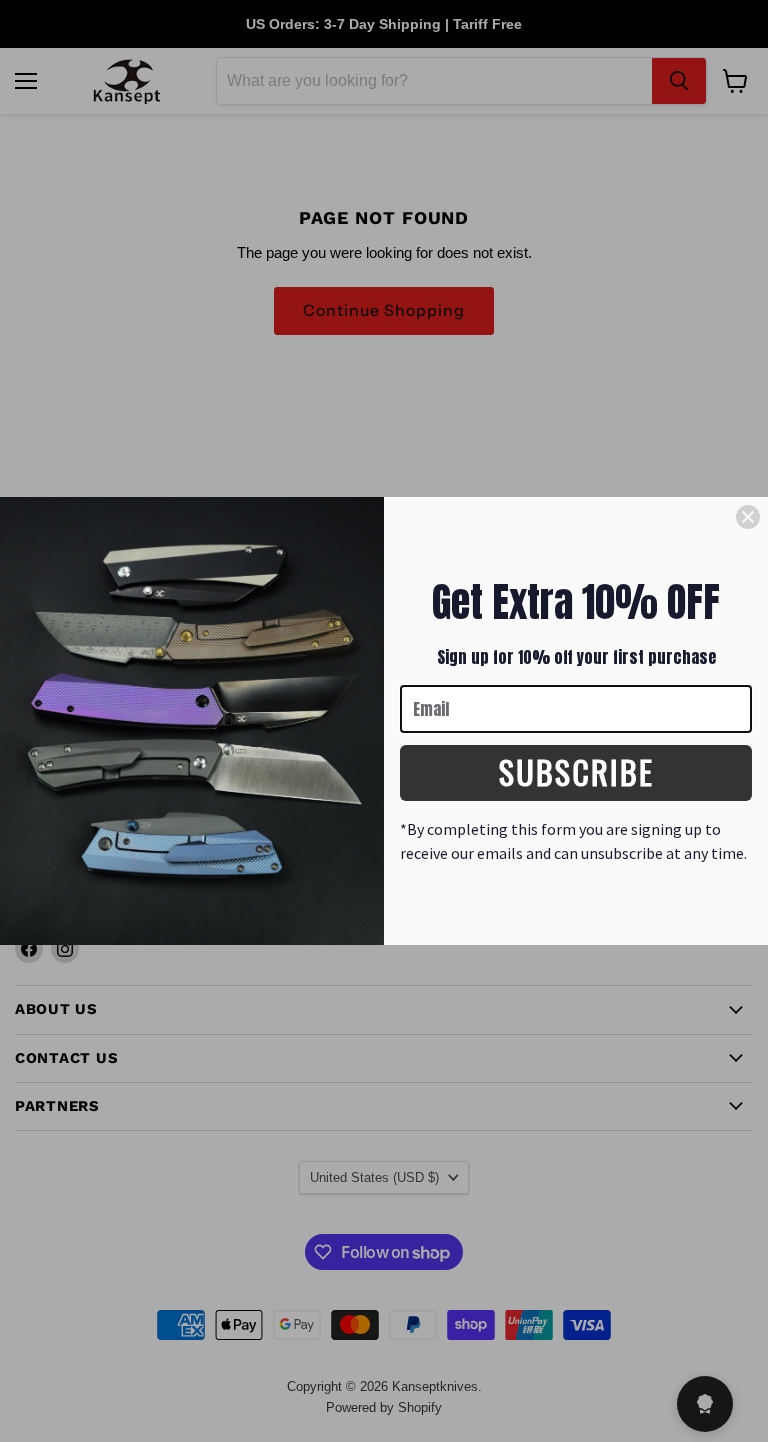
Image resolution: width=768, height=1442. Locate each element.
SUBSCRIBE (576, 771)
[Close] (748, 517)
